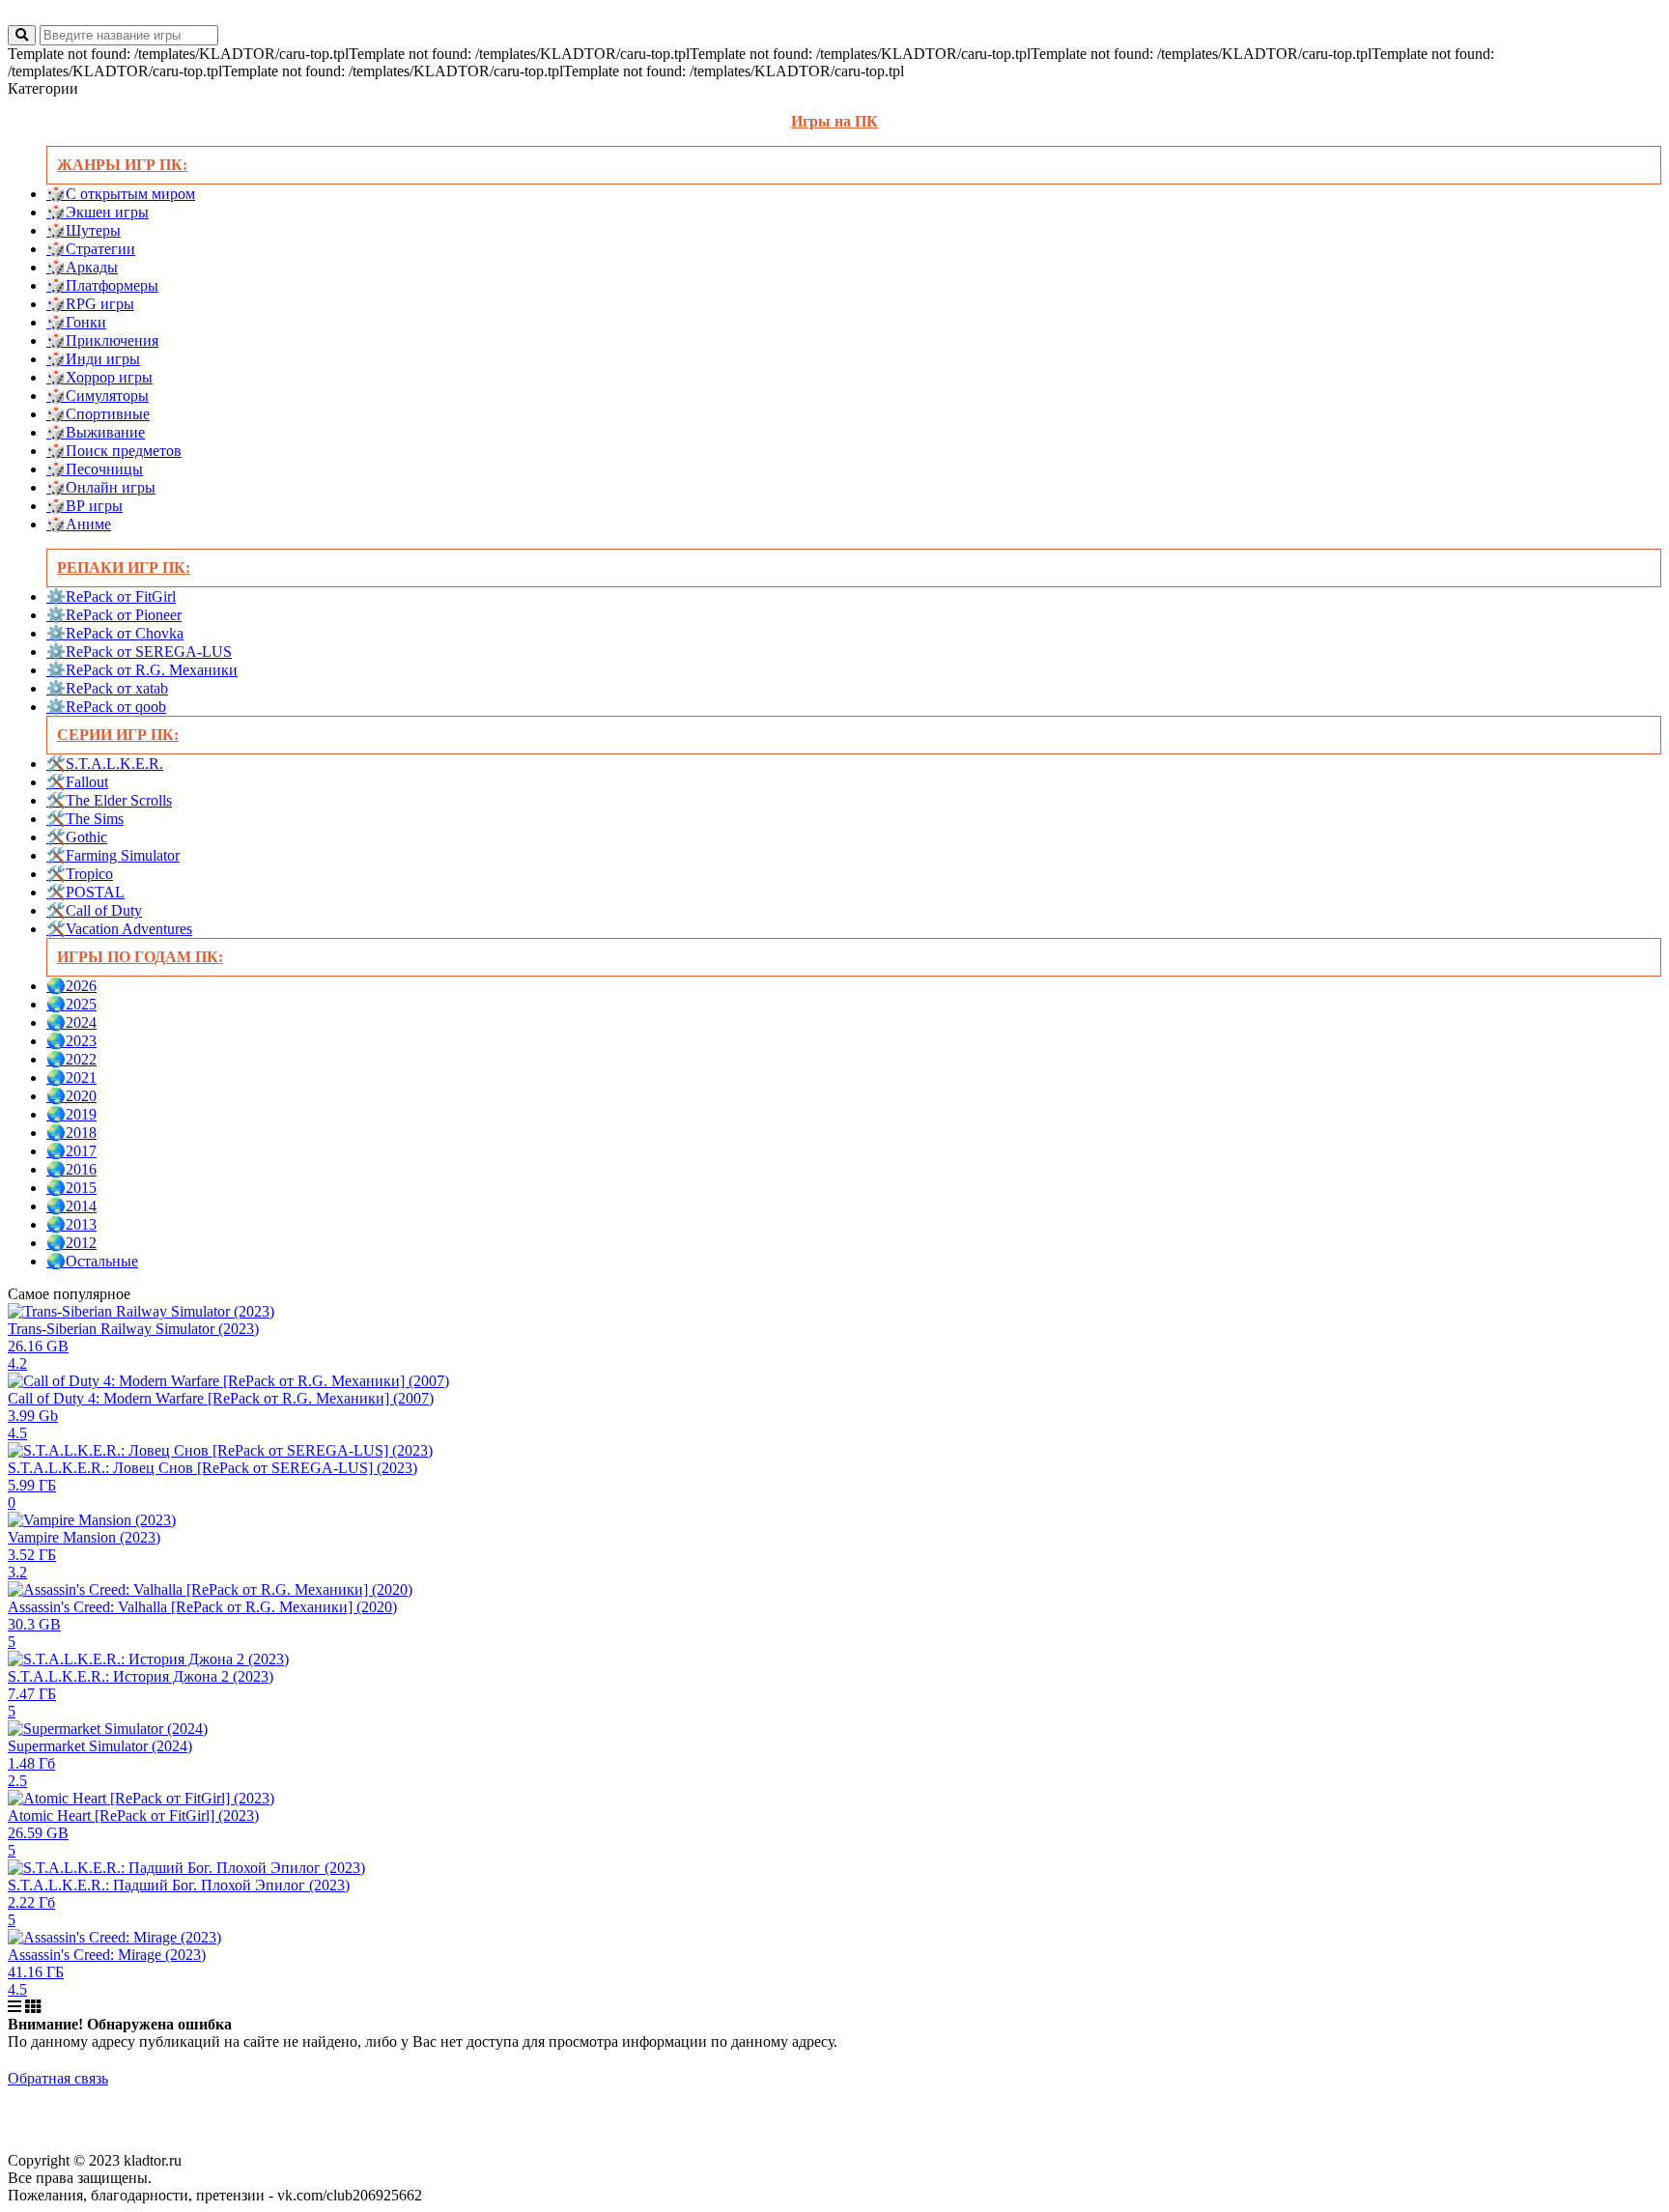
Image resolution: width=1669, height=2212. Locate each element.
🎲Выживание (96, 432)
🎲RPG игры (90, 304)
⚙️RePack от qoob (106, 707)
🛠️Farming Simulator (113, 855)
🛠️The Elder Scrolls (109, 800)
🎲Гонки (76, 322)
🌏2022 (71, 1059)
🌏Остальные (92, 1261)
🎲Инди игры (93, 359)
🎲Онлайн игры (101, 487)
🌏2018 (71, 1133)
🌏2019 (71, 1114)
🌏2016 (71, 1169)
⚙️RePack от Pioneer (114, 615)
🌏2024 (71, 1022)
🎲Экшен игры (98, 212)
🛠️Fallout (77, 782)
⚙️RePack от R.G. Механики (142, 670)
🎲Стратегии (91, 249)
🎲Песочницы (95, 469)
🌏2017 (71, 1151)
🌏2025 (71, 1004)
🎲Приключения (102, 340)
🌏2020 (71, 1096)
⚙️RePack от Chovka (115, 633)
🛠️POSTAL (85, 892)
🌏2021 (71, 1078)
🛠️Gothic (77, 837)
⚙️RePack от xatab (107, 688)
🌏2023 (71, 1041)
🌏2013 (71, 1224)
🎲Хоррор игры (99, 377)
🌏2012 (71, 1243)
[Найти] (22, 35)
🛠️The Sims (85, 819)
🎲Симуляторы (98, 396)
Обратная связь (58, 2078)
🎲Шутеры (84, 230)
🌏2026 (71, 986)
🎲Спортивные (98, 414)
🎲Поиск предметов (114, 451)
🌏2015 (71, 1188)
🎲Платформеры (102, 285)
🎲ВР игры (85, 506)
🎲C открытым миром (121, 194)
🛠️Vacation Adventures (119, 929)
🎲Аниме (79, 524)
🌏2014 (71, 1206)
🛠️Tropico (80, 874)
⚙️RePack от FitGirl (111, 596)
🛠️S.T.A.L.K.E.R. (105, 764)
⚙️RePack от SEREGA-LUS (139, 652)
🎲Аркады (82, 267)
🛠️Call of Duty (94, 910)
